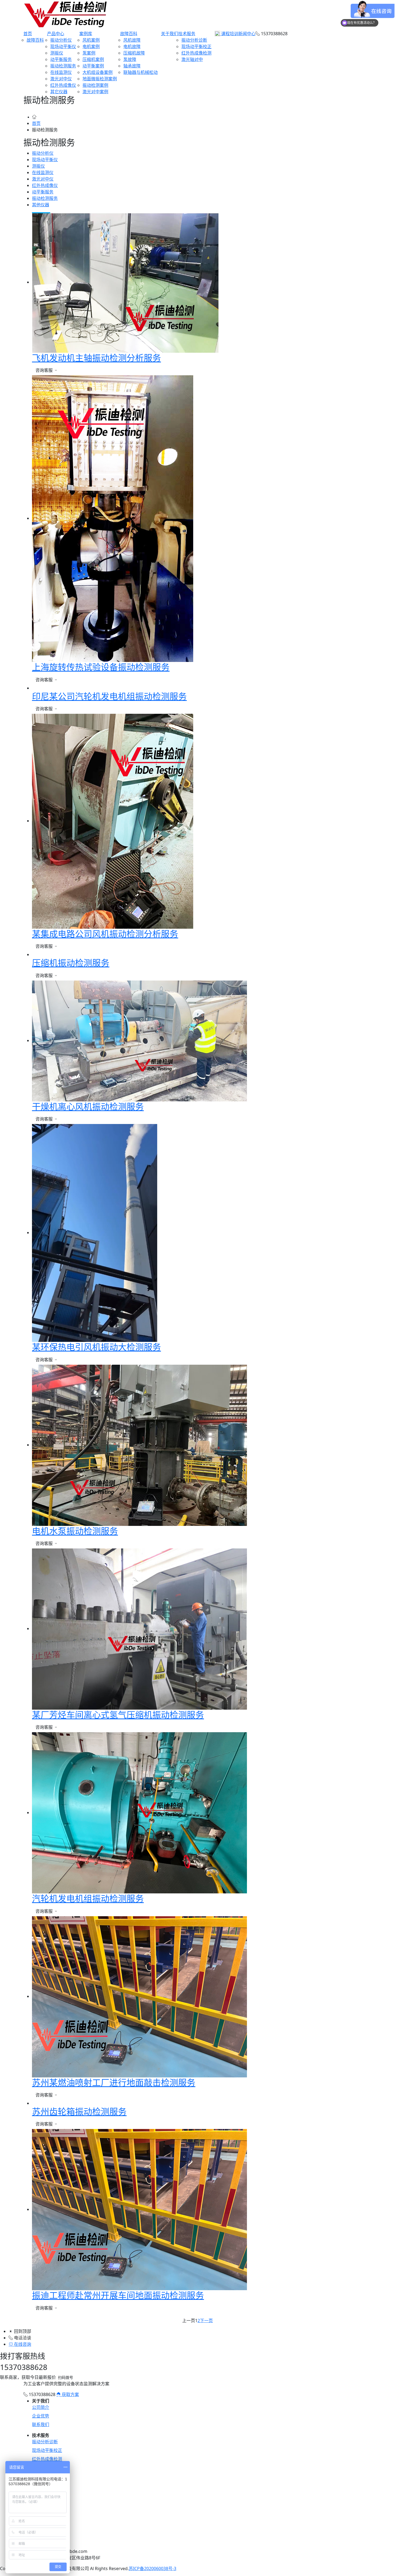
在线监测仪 (61, 72)
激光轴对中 (192, 59)
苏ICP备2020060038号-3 (152, 2568)
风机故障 (132, 40)
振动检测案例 (95, 85)
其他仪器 (41, 205)
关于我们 (170, 34)
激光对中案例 (95, 92)
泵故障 (130, 59)
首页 (28, 34)
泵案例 (89, 53)
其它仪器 (59, 92)
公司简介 (41, 2407)
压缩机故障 (134, 53)
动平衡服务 (61, 59)
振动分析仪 (61, 40)
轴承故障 (132, 66)
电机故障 (132, 46)
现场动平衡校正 (196, 46)
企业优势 (41, 2416)
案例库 (86, 34)
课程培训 (229, 34)
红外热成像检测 (196, 53)
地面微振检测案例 (100, 79)
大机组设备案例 (98, 72)
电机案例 (91, 46)
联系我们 (41, 2424)
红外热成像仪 (63, 85)
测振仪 (57, 53)
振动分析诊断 (194, 40)
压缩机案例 (93, 59)
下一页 (206, 2321)
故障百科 (35, 40)
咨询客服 (45, 370)
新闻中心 (247, 34)
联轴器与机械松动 (141, 72)
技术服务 (187, 34)
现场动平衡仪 (63, 46)
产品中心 (56, 34)
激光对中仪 (61, 79)
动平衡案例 (93, 66)
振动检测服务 (63, 66)
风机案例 (91, 40)
